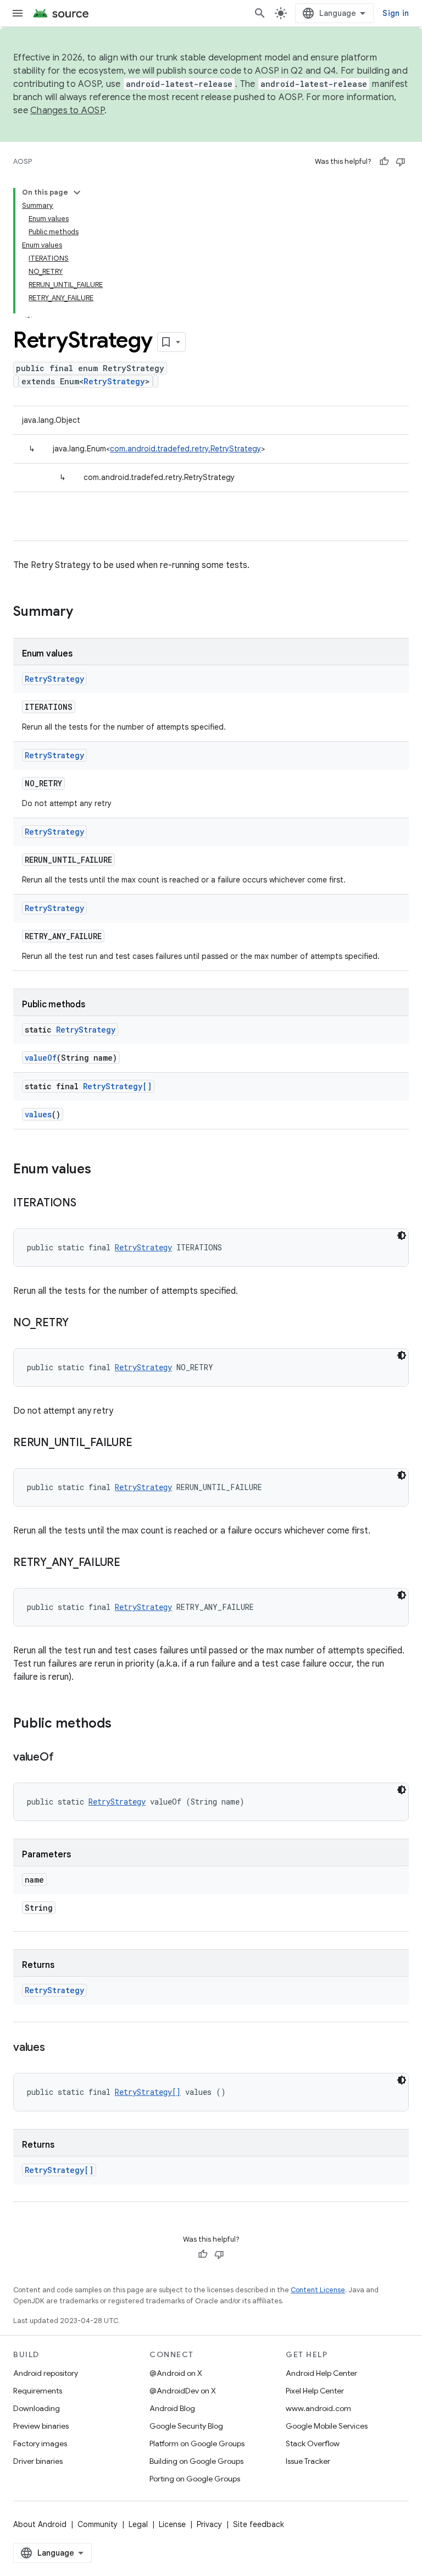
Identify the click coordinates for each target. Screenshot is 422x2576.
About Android (40, 2524)
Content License (318, 2290)
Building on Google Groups (196, 2461)
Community (98, 2524)
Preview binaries (41, 2426)
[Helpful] (384, 162)
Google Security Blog (186, 2426)
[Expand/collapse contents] (77, 192)
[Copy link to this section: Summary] (84, 613)
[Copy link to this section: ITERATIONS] (87, 1204)
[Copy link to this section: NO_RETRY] (80, 1323)
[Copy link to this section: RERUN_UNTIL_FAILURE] (143, 1443)
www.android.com (318, 2408)
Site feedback (259, 2524)
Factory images (40, 2443)
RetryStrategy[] (117, 1086)
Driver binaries (38, 2461)
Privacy (209, 2524)
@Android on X (176, 2373)
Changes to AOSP (67, 111)
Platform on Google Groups (197, 2443)
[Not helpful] (401, 162)
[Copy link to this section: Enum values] (102, 1170)
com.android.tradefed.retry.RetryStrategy (185, 449)
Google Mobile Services (327, 2426)
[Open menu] (18, 13)
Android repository (46, 2373)
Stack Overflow (313, 2443)
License (172, 2524)
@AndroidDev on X (183, 2391)
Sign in (396, 13)
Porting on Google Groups (195, 2479)
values (38, 1114)
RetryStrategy (114, 381)
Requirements (38, 2391)
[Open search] (260, 13)
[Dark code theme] (402, 1235)
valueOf (41, 1058)
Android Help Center (321, 2373)
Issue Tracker (308, 2461)
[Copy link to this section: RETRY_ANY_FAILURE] (131, 1563)
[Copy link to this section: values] (56, 2048)
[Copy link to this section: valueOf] (64, 1758)
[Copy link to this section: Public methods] (123, 1724)
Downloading (37, 2408)
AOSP (23, 161)
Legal (138, 2524)
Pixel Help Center (315, 2391)
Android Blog (172, 2408)
